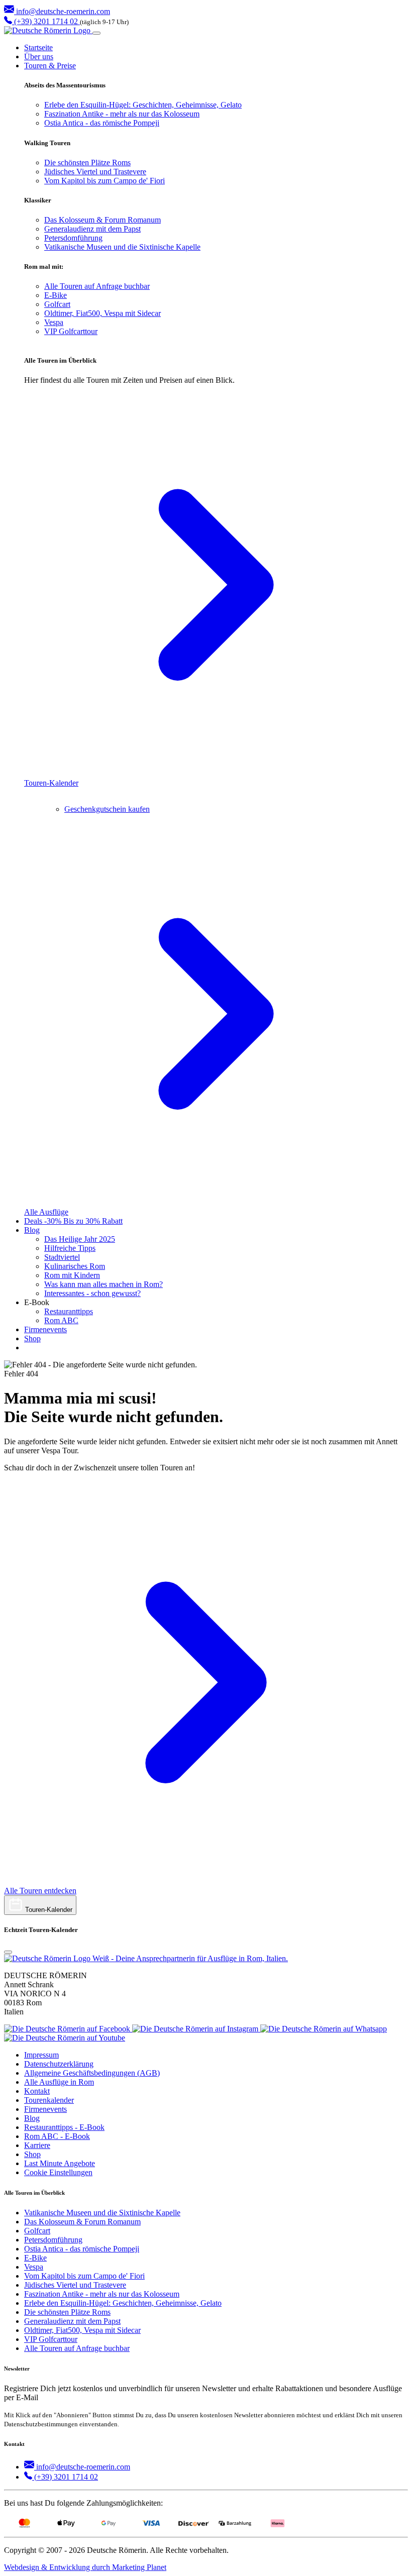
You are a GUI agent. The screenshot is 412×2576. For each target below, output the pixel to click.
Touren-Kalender (48, 1910)
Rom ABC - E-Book (57, 2136)
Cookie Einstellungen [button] (58, 2172)
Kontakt (37, 2091)
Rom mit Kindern (72, 1275)
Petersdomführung (73, 238)
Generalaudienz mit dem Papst (92, 229)
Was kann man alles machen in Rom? (104, 1284)
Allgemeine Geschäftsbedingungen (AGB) (92, 2073)
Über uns (39, 57)
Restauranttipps (69, 1311)
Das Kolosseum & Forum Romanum (102, 220)
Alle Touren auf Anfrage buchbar (97, 286)
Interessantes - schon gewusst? (92, 1293)
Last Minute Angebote (60, 2163)
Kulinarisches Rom (75, 1266)
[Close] (8, 1952)
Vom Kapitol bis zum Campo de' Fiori (105, 181)
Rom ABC (61, 1320)
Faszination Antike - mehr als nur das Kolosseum (122, 114)
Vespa (54, 322)
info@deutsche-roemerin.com (62, 11)
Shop (32, 1338)
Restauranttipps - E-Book (64, 2127)
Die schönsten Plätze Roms (87, 163)
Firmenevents (45, 1329)
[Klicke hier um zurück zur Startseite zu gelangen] (48, 30)
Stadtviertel (62, 1257)
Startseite (38, 47)
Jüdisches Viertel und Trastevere (95, 172)
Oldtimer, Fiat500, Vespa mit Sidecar (102, 313)
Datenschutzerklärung (59, 2064)
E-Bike (56, 295)
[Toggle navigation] (96, 33)
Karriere (37, 2145)
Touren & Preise (50, 66)
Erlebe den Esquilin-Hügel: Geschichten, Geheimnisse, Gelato (143, 105)
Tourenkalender (49, 2100)
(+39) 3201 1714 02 (46, 21)
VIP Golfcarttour (71, 331)
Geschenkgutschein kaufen (107, 809)
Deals (73, 1221)
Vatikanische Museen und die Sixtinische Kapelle (122, 247)
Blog (32, 1230)
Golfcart (57, 304)
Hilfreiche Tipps (70, 1248)
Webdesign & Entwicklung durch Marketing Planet (85, 2567)
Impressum (41, 2055)
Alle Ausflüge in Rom (59, 2082)
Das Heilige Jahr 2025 (80, 1239)
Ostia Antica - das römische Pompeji (102, 123)
